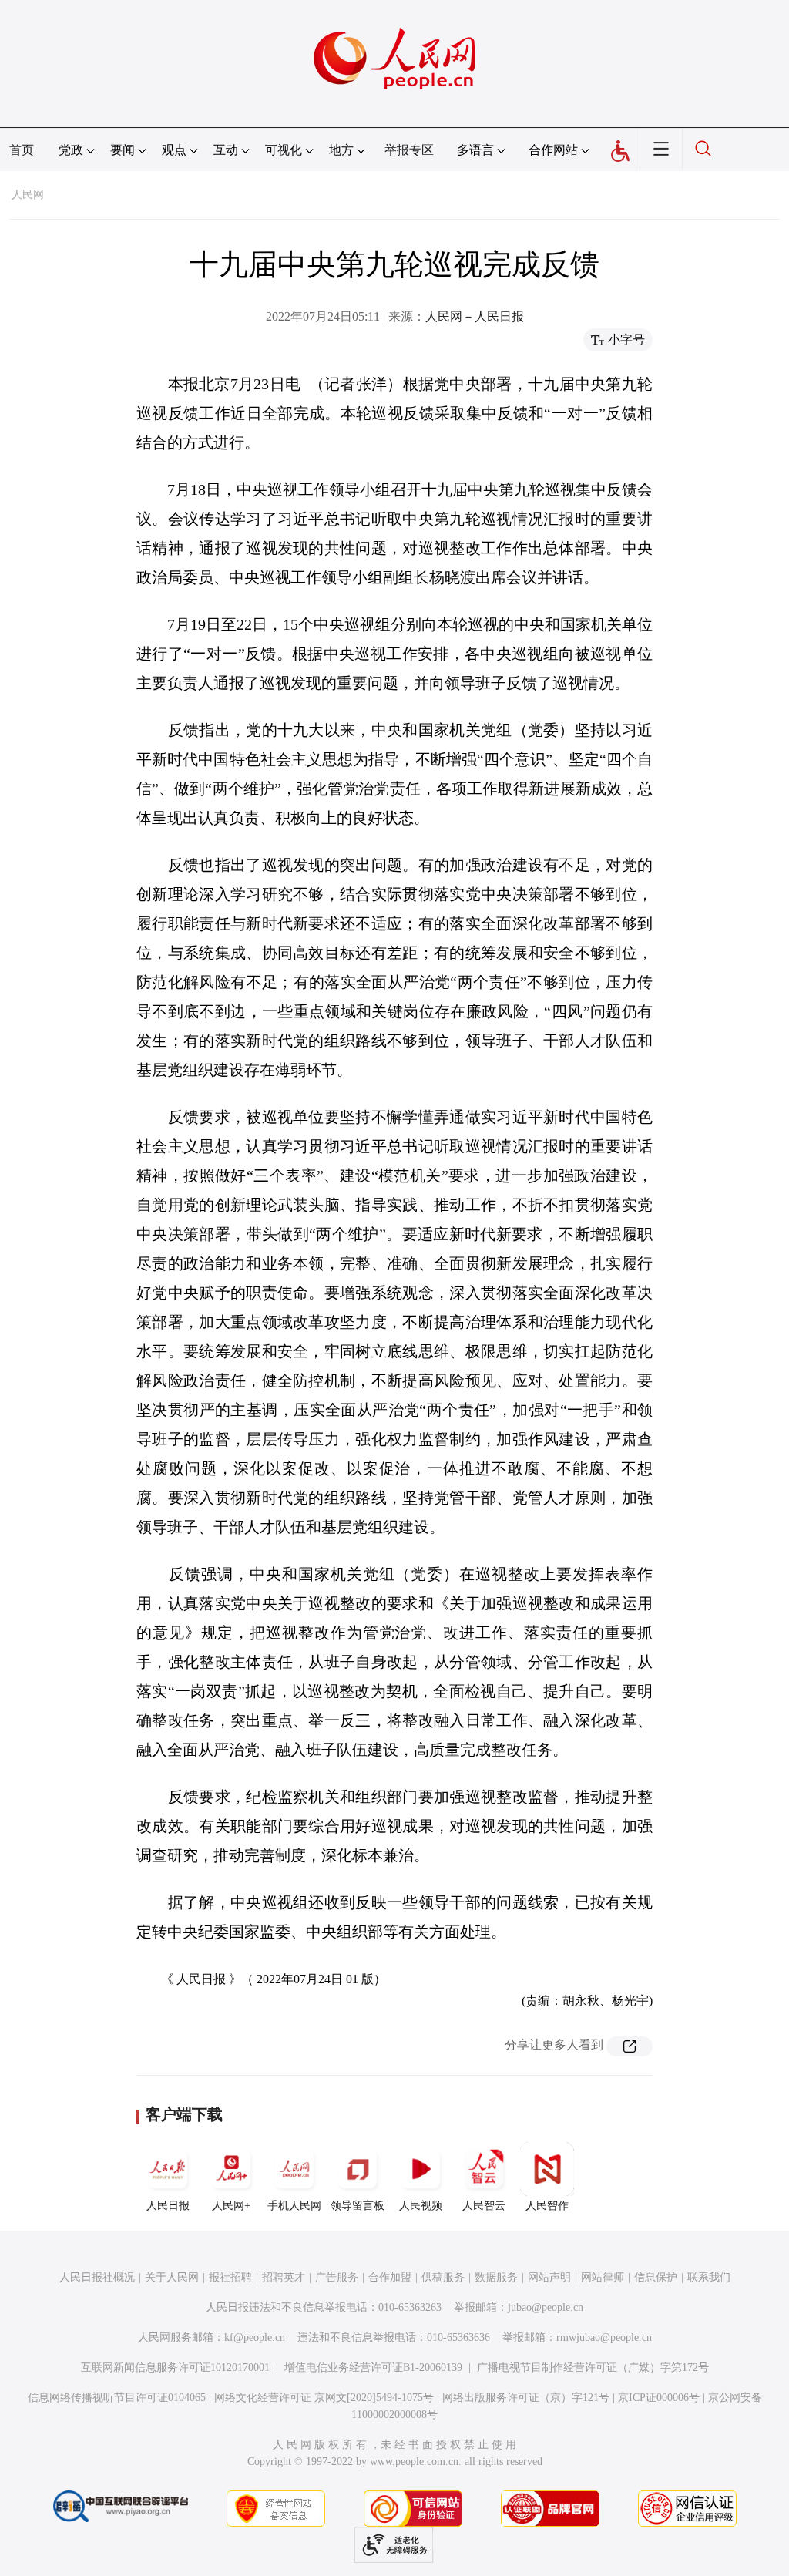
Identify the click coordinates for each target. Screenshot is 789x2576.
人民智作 (547, 2206)
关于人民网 (172, 2277)
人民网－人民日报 (475, 316)
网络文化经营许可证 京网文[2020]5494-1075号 (324, 2398)
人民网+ (231, 2206)
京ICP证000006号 (659, 2398)
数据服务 (496, 2277)
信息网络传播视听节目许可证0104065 (117, 2398)
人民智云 (484, 2206)
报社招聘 (230, 2277)
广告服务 (337, 2277)
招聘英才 (284, 2277)
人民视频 (421, 2206)
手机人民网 (294, 2206)
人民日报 (168, 2206)
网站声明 (549, 2277)
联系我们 (709, 2277)
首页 (22, 150)
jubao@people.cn (546, 2307)
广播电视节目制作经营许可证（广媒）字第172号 (593, 2367)
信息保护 (656, 2277)
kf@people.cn (255, 2337)
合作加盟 (390, 2277)
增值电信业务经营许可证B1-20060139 (373, 2367)
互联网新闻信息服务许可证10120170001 (175, 2367)
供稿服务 (443, 2277)
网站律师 (603, 2277)
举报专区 (409, 150)
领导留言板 (358, 2206)
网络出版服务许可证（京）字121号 (526, 2398)
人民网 (28, 195)
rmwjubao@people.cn (604, 2337)
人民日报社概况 (97, 2277)
